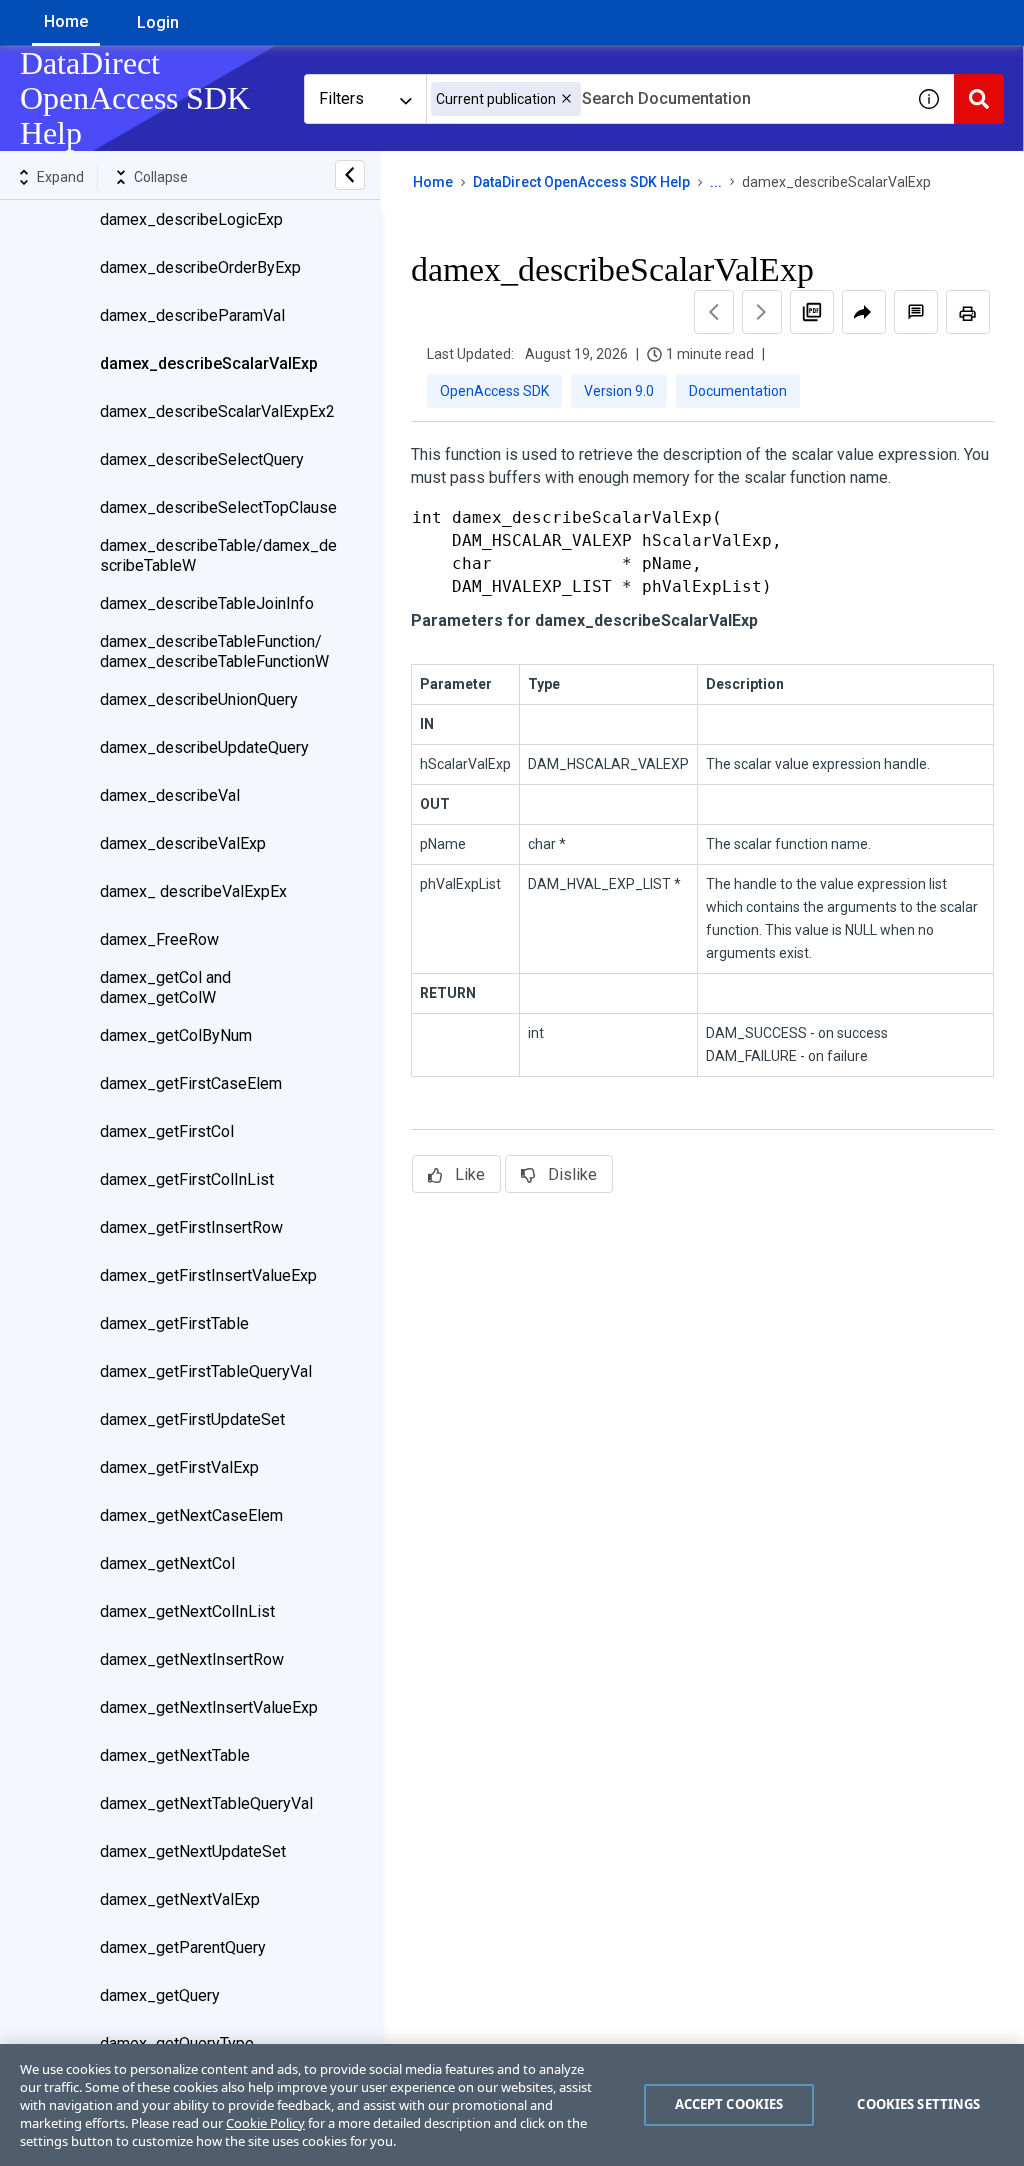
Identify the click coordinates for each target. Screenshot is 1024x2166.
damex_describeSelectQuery (202, 459)
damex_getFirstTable (174, 1323)
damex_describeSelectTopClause (218, 507)
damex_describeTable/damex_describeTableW (218, 555)
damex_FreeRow (159, 939)
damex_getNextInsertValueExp (209, 1707)
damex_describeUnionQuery (199, 699)
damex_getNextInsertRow (192, 1659)
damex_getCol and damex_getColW (165, 987)
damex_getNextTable (175, 1755)
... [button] (716, 182)
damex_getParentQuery (183, 1947)
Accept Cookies (729, 2104)
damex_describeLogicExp (191, 219)
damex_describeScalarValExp (209, 363)
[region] (512, 2105)
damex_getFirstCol (167, 1131)
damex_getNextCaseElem (191, 1515)
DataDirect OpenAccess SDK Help (581, 182)
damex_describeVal (170, 795)
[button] (566, 98)
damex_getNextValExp (180, 1899)
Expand (60, 177)
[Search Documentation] (979, 99)
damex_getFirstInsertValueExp (208, 1275)
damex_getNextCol (167, 1563)
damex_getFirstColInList (187, 1179)
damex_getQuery (160, 1995)
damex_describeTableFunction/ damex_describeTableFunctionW (214, 651)
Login (158, 22)
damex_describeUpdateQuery (204, 747)
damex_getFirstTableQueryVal (206, 1371)
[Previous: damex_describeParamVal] (714, 312)
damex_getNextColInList (187, 1611)
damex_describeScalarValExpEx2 (217, 411)
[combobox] (665, 99)
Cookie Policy (265, 2123)
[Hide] (350, 175)
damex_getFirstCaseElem (191, 1083)
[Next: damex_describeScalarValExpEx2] (762, 312)
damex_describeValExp (183, 843)
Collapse (161, 177)
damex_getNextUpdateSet (193, 1851)
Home (66, 21)
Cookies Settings (918, 2104)
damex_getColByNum (176, 1035)
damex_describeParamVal (192, 315)
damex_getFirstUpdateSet (192, 1419)
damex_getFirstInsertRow (191, 1227)
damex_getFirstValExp (179, 1467)
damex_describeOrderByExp (200, 267)
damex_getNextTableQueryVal (206, 1803)
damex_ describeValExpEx (193, 891)
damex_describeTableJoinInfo (207, 603)
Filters (341, 98)
